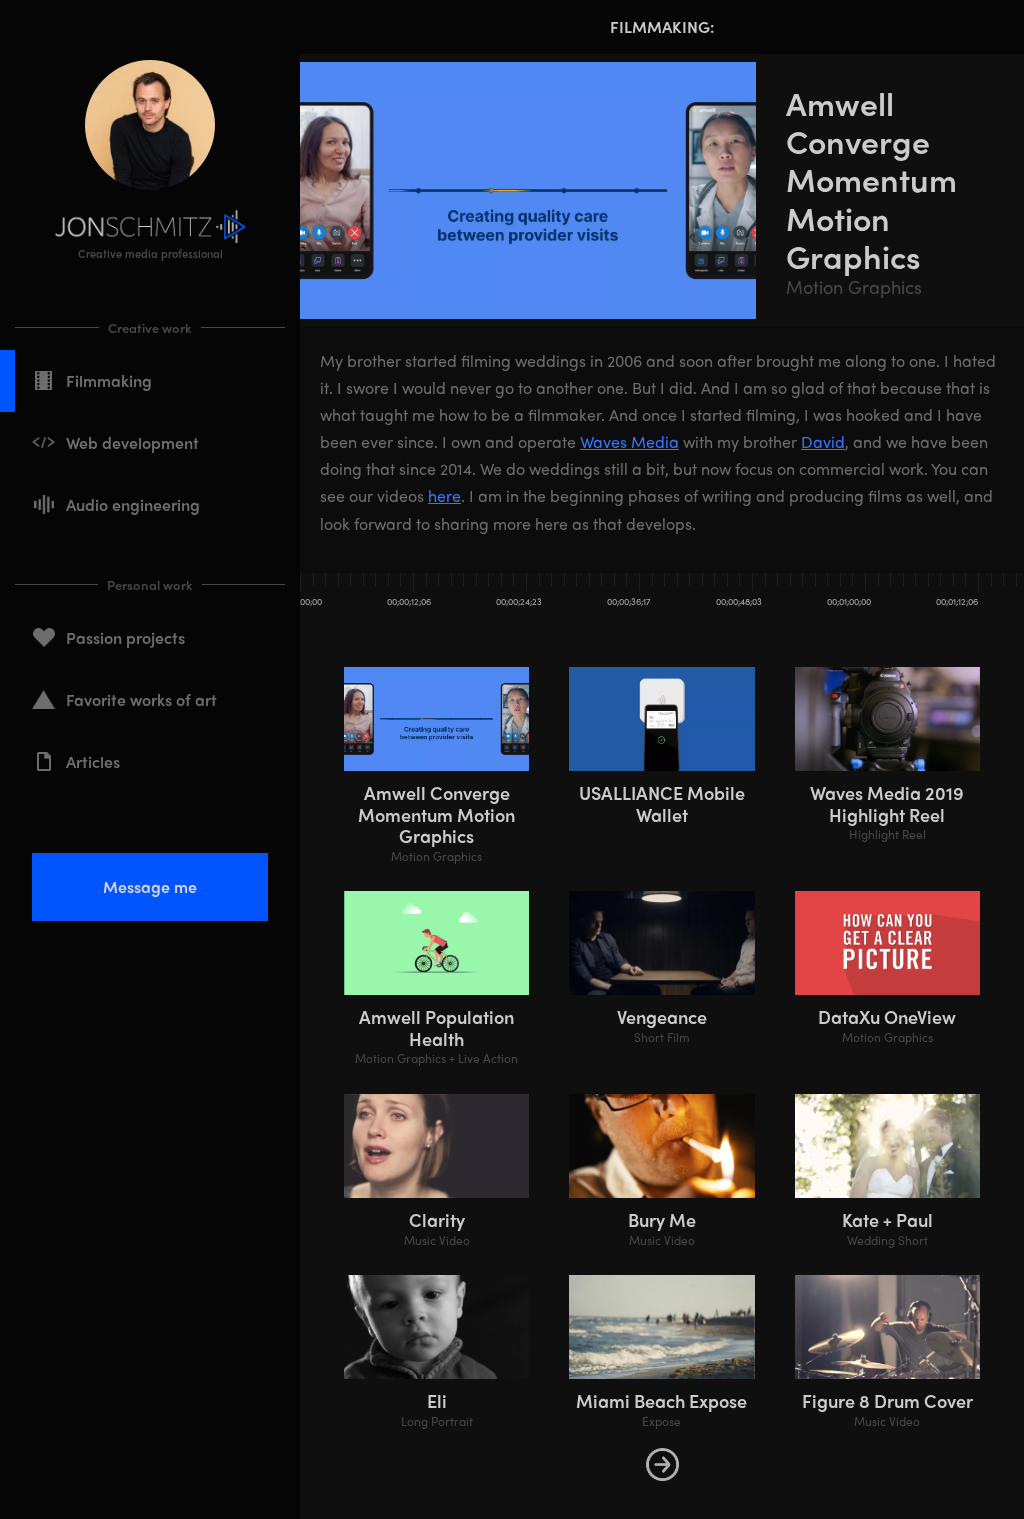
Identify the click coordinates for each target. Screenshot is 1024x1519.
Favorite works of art (141, 699)
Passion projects (125, 637)
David (823, 441)
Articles (93, 761)
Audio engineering (133, 504)
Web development (132, 442)
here (444, 495)
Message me (150, 886)
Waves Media (629, 441)
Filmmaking (109, 380)
